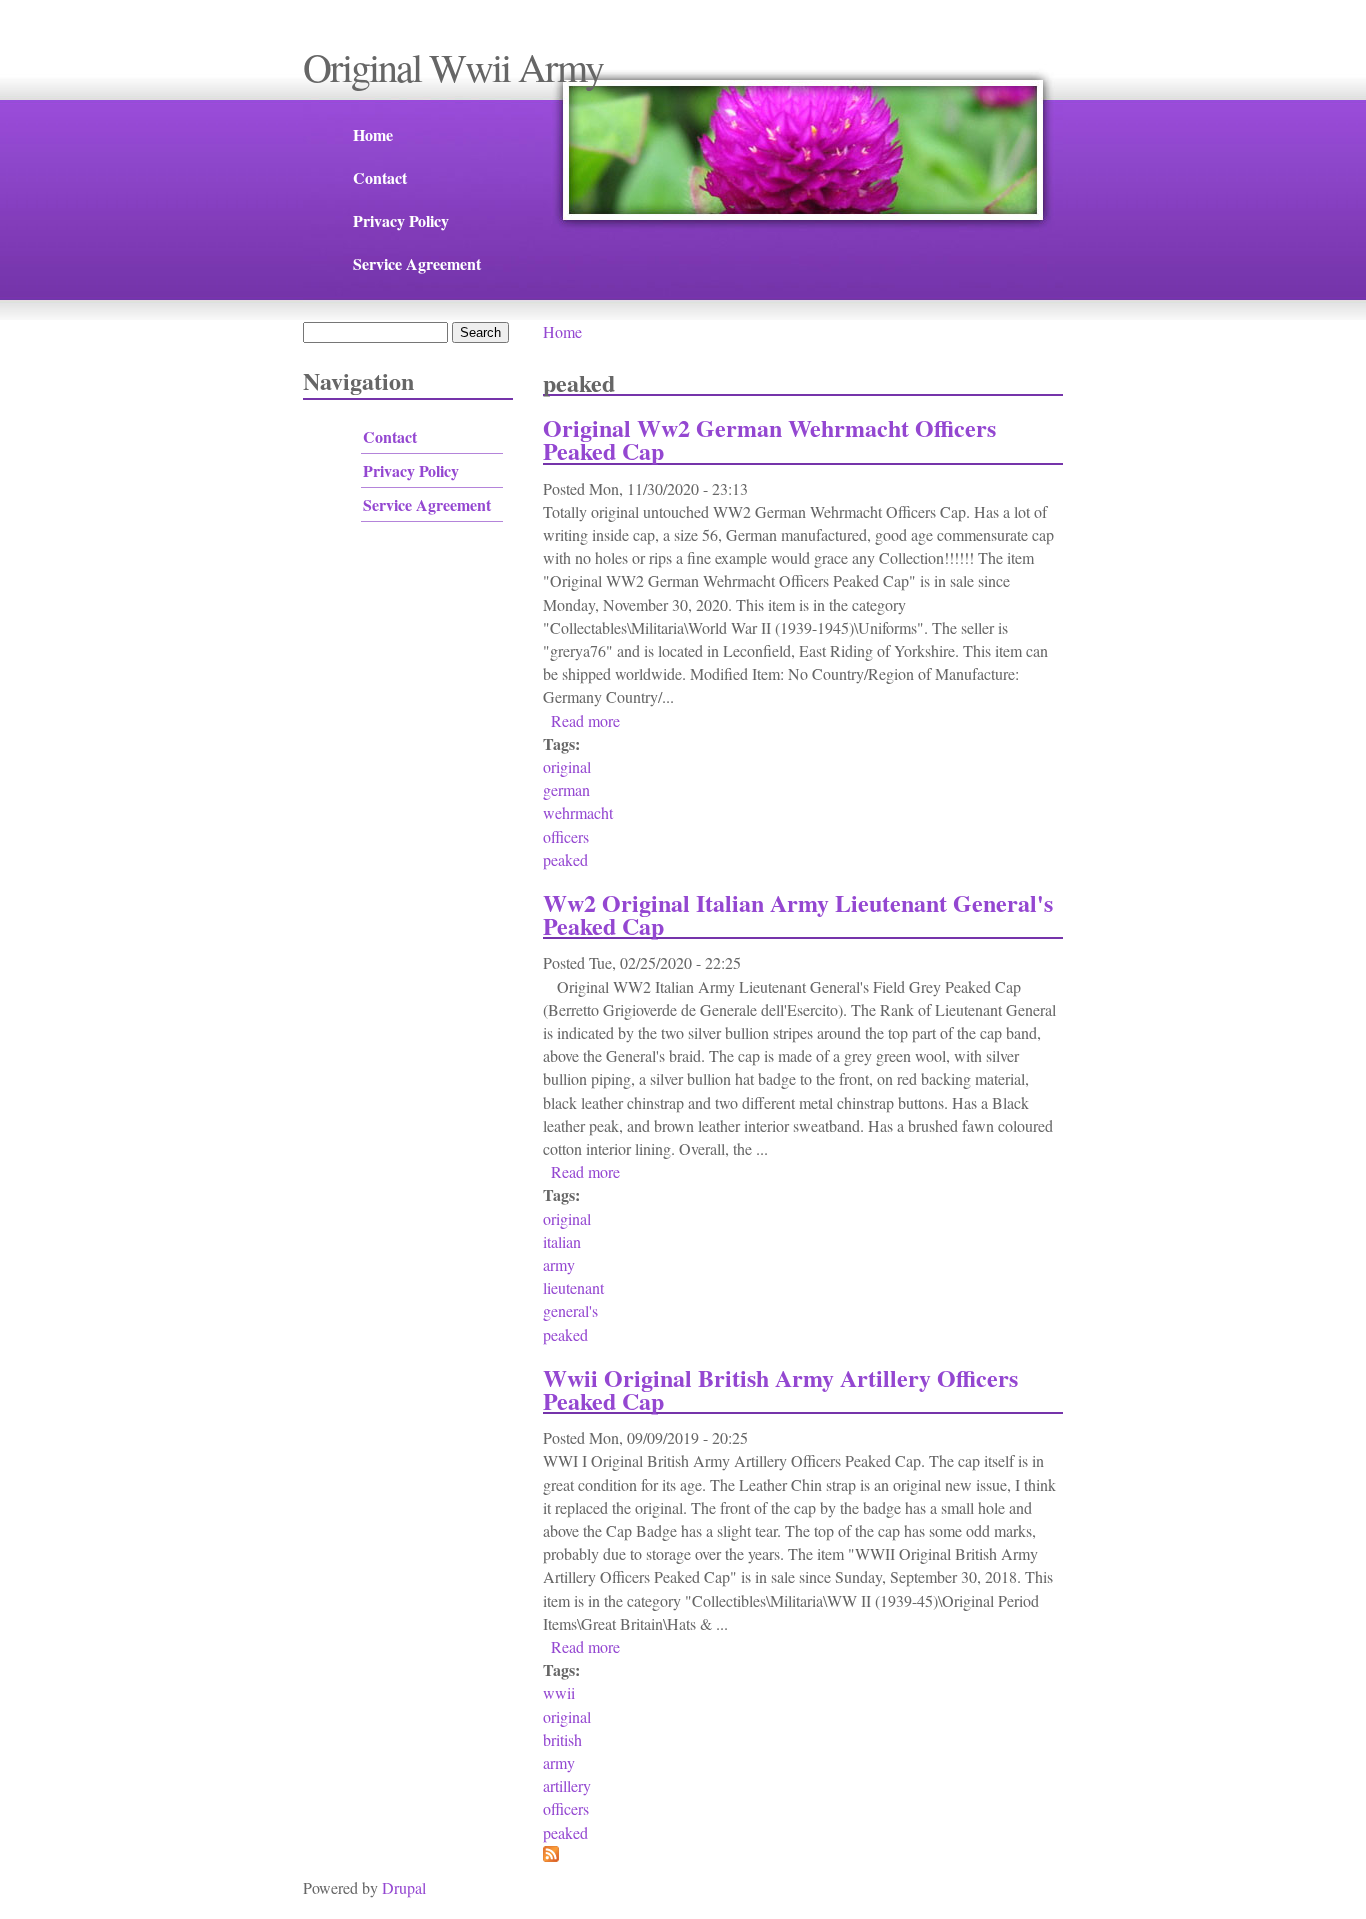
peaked (565, 859)
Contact (380, 177)
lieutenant (573, 1287)
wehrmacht (578, 812)
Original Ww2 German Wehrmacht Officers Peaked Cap (769, 439)
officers (566, 836)
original (567, 766)
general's (570, 1310)
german (566, 789)
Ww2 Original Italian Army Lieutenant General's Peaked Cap (798, 914)
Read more (585, 720)
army (559, 1264)
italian (562, 1241)
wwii (559, 1692)
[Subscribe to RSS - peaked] (551, 1855)
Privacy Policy (401, 220)
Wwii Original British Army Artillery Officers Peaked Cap (780, 1389)
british (562, 1739)
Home (373, 134)
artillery (567, 1785)
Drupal (404, 1887)
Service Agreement (417, 263)
